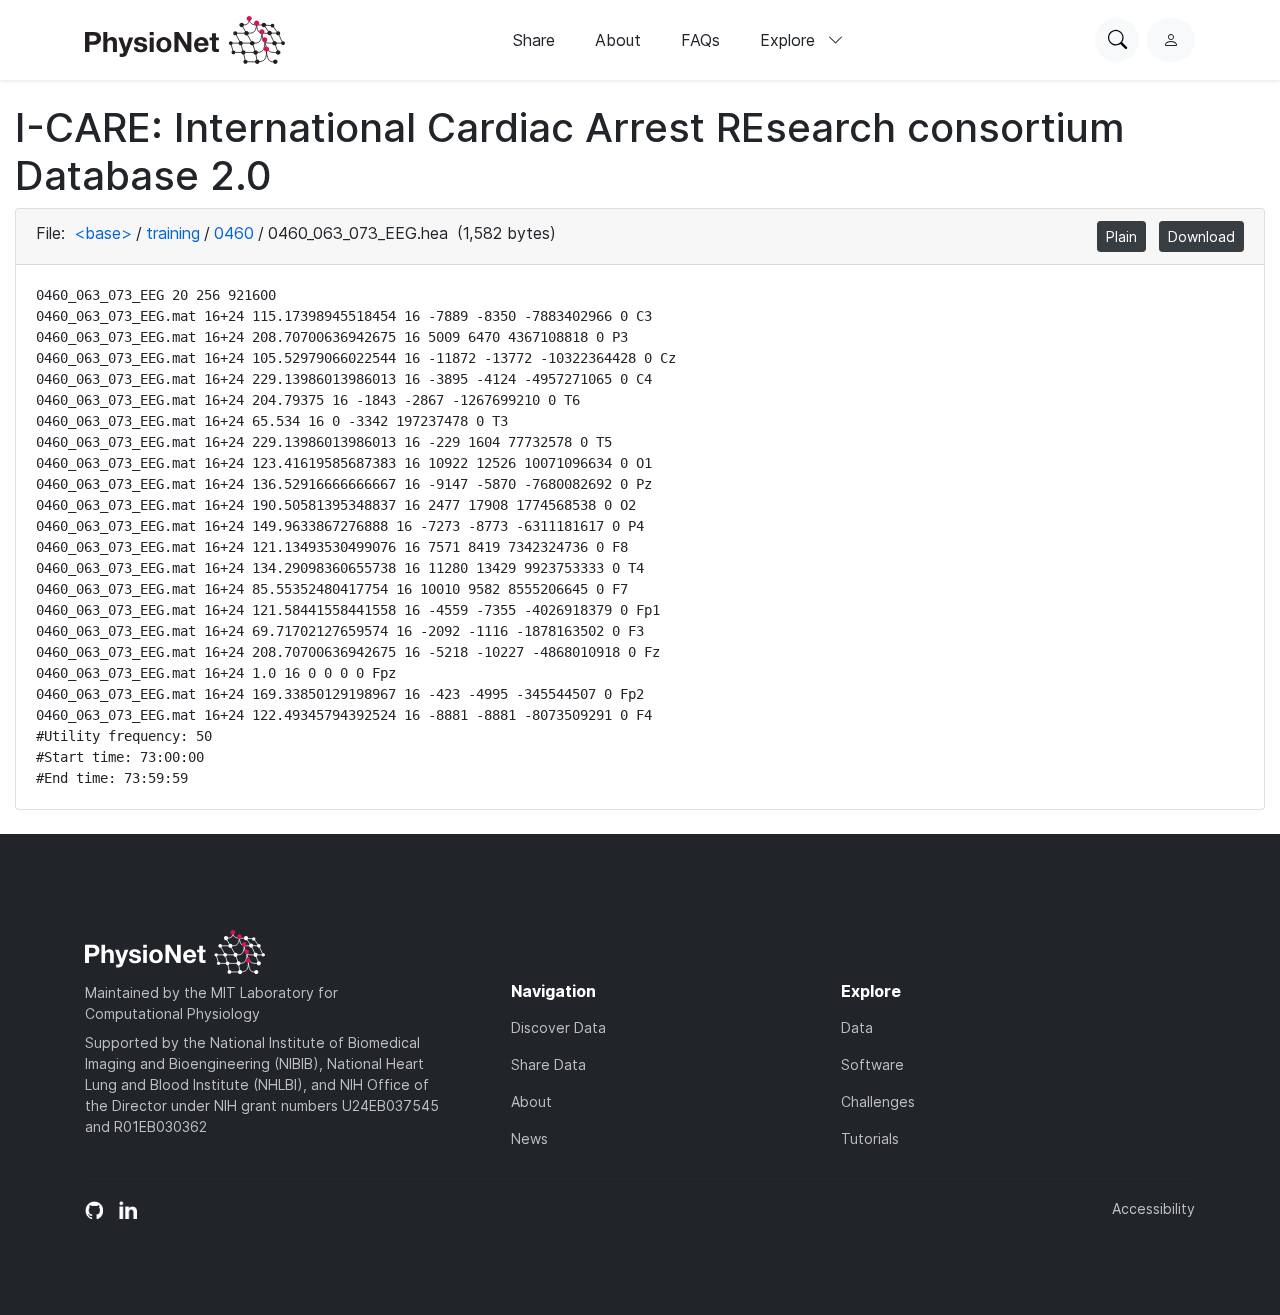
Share (534, 40)
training (173, 233)
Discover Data (558, 1027)
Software (872, 1064)
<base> (103, 233)
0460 (234, 233)
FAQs (700, 40)
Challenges (878, 1101)
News (529, 1138)
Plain (1121, 236)
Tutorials (870, 1138)
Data (857, 1027)
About (618, 40)
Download (1201, 236)
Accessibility (1153, 1208)
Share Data (548, 1064)
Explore (790, 40)
